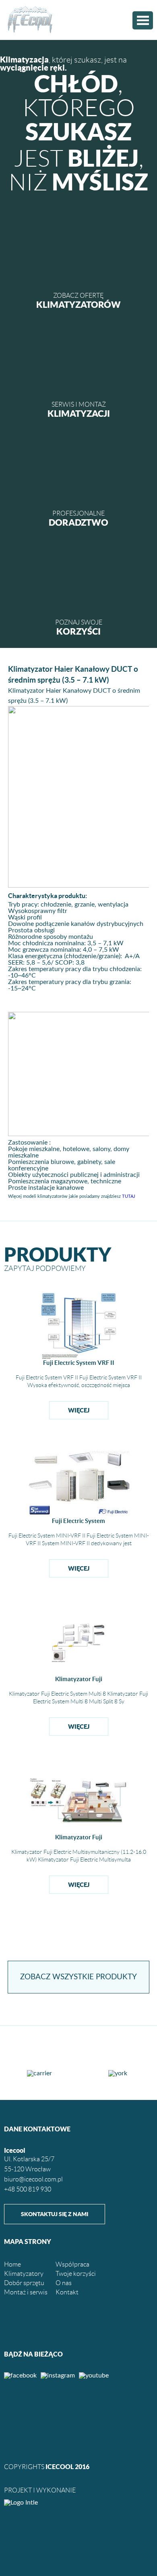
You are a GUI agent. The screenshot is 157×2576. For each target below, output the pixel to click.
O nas (64, 2283)
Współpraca (72, 2264)
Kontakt (67, 2292)
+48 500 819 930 (28, 2189)
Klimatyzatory (24, 2274)
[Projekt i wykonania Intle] (78, 2503)
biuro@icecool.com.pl (33, 2179)
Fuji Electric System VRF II (79, 1363)
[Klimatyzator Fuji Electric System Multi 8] (79, 1674)
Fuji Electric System (78, 1521)
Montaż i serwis (26, 2292)
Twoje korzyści (76, 2274)
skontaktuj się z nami (55, 2214)
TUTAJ (129, 1196)
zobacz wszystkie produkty (78, 1977)
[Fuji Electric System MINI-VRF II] (78, 1515)
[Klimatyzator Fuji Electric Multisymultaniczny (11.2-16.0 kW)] (79, 1832)
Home (12, 2264)
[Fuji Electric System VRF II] (79, 1358)
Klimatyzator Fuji (79, 1679)
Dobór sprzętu (24, 2283)
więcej (79, 1410)
